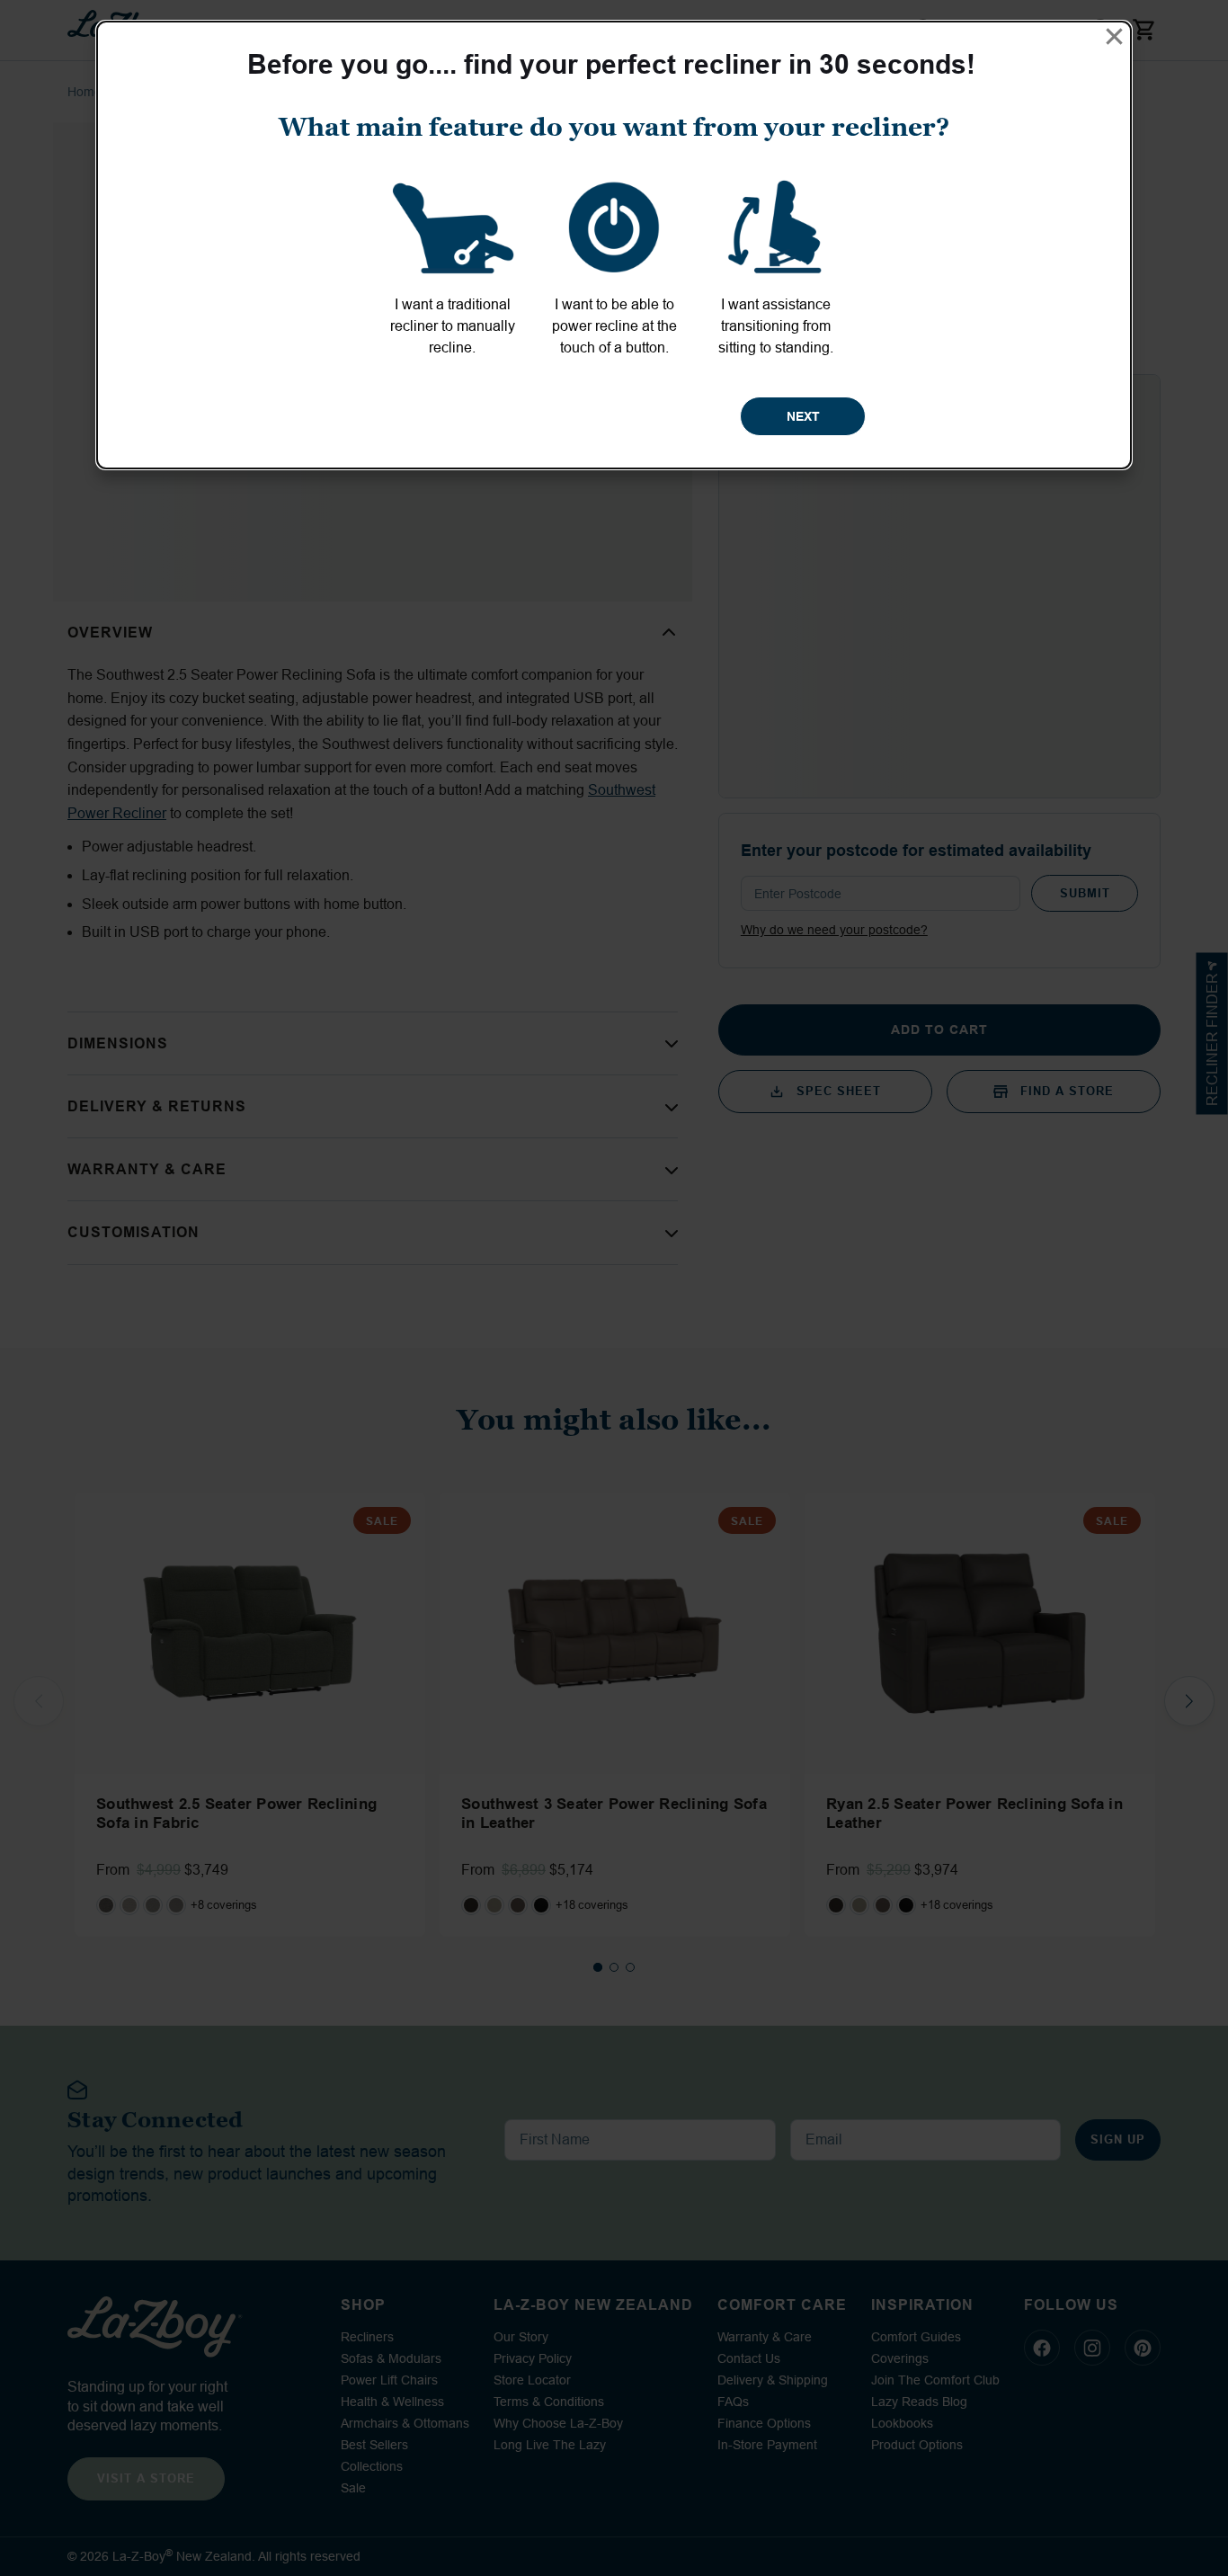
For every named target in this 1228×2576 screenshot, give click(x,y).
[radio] (452, 264)
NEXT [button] (803, 416)
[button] (1114, 36)
